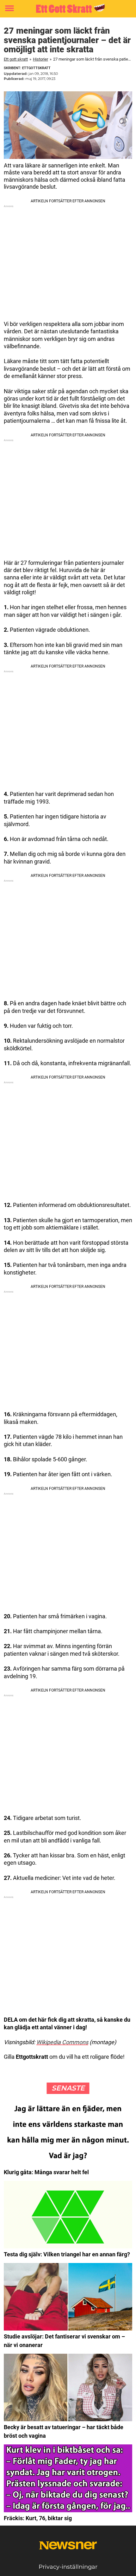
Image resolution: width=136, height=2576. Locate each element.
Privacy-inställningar (68, 2567)
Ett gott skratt (16, 59)
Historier (40, 59)
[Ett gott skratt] (68, 9)
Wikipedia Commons (62, 2042)
